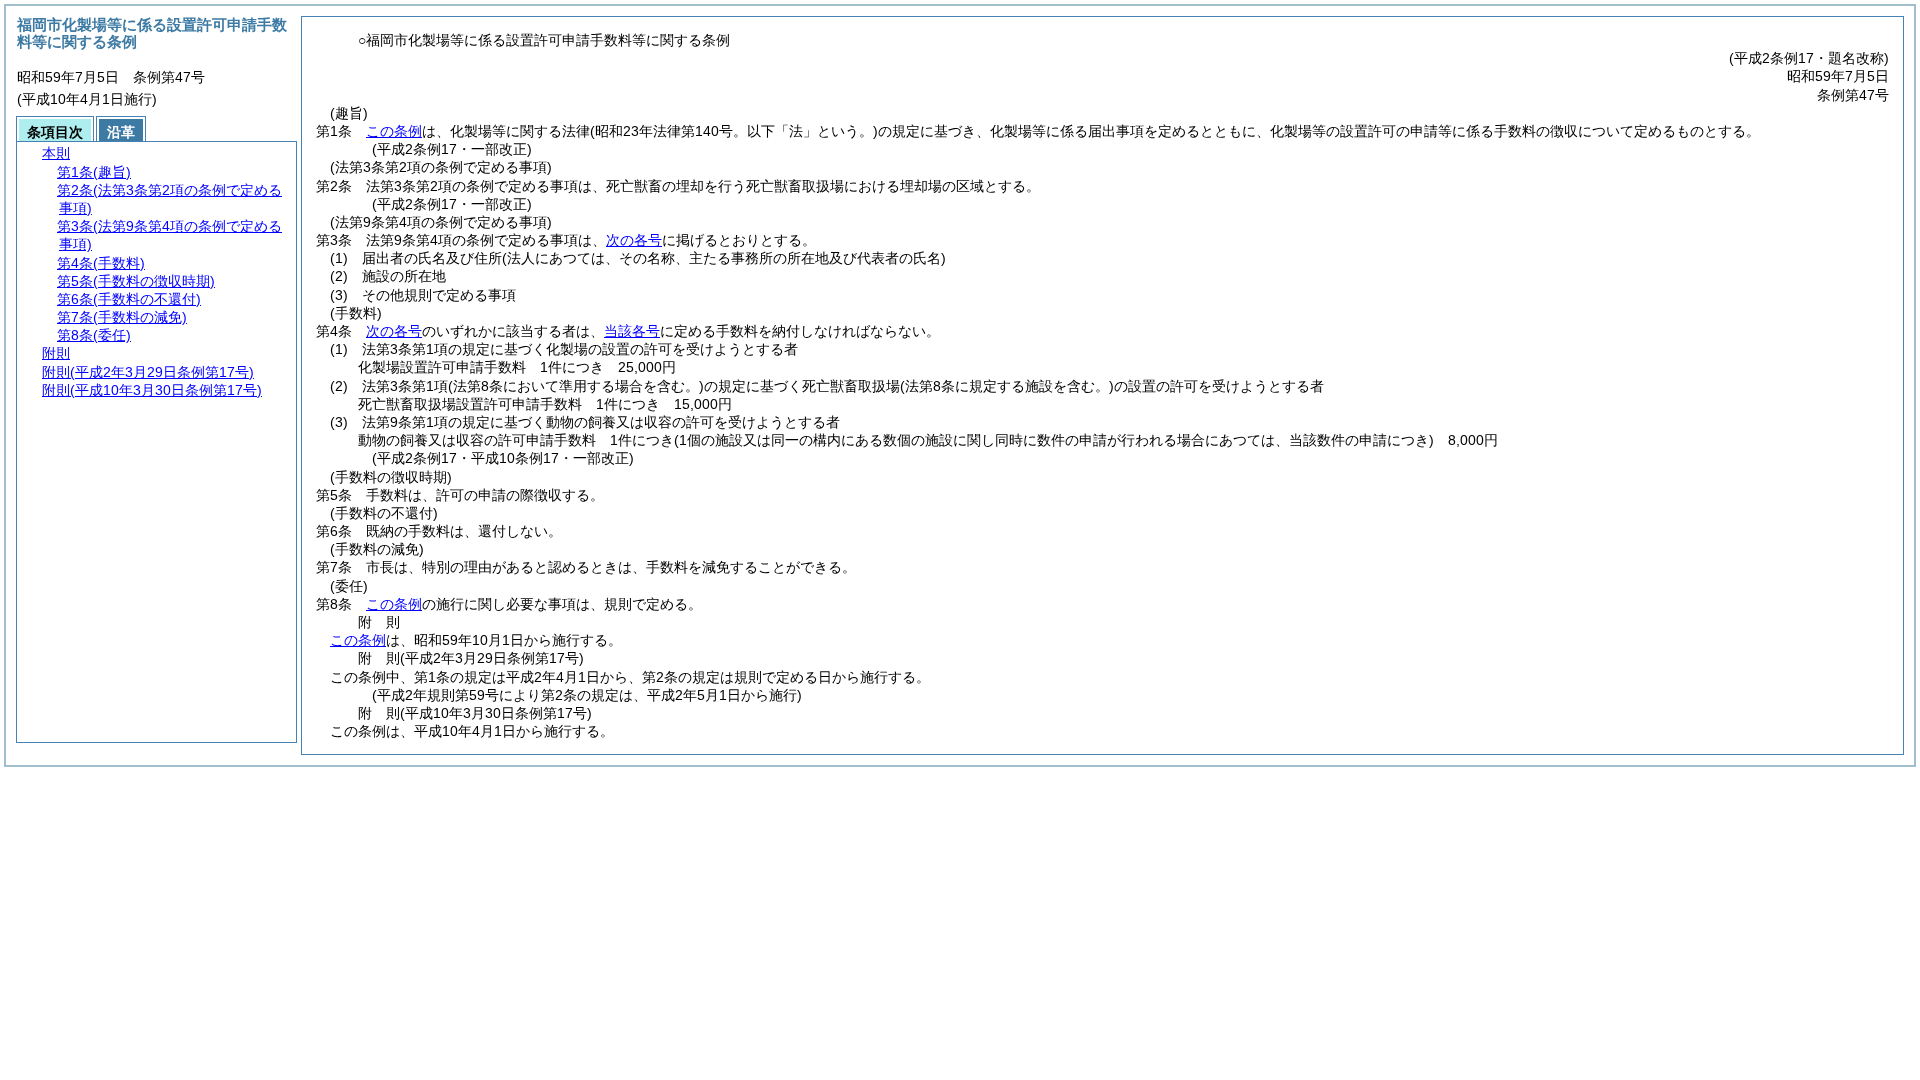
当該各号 (632, 331)
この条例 (394, 131)
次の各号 (634, 240)
